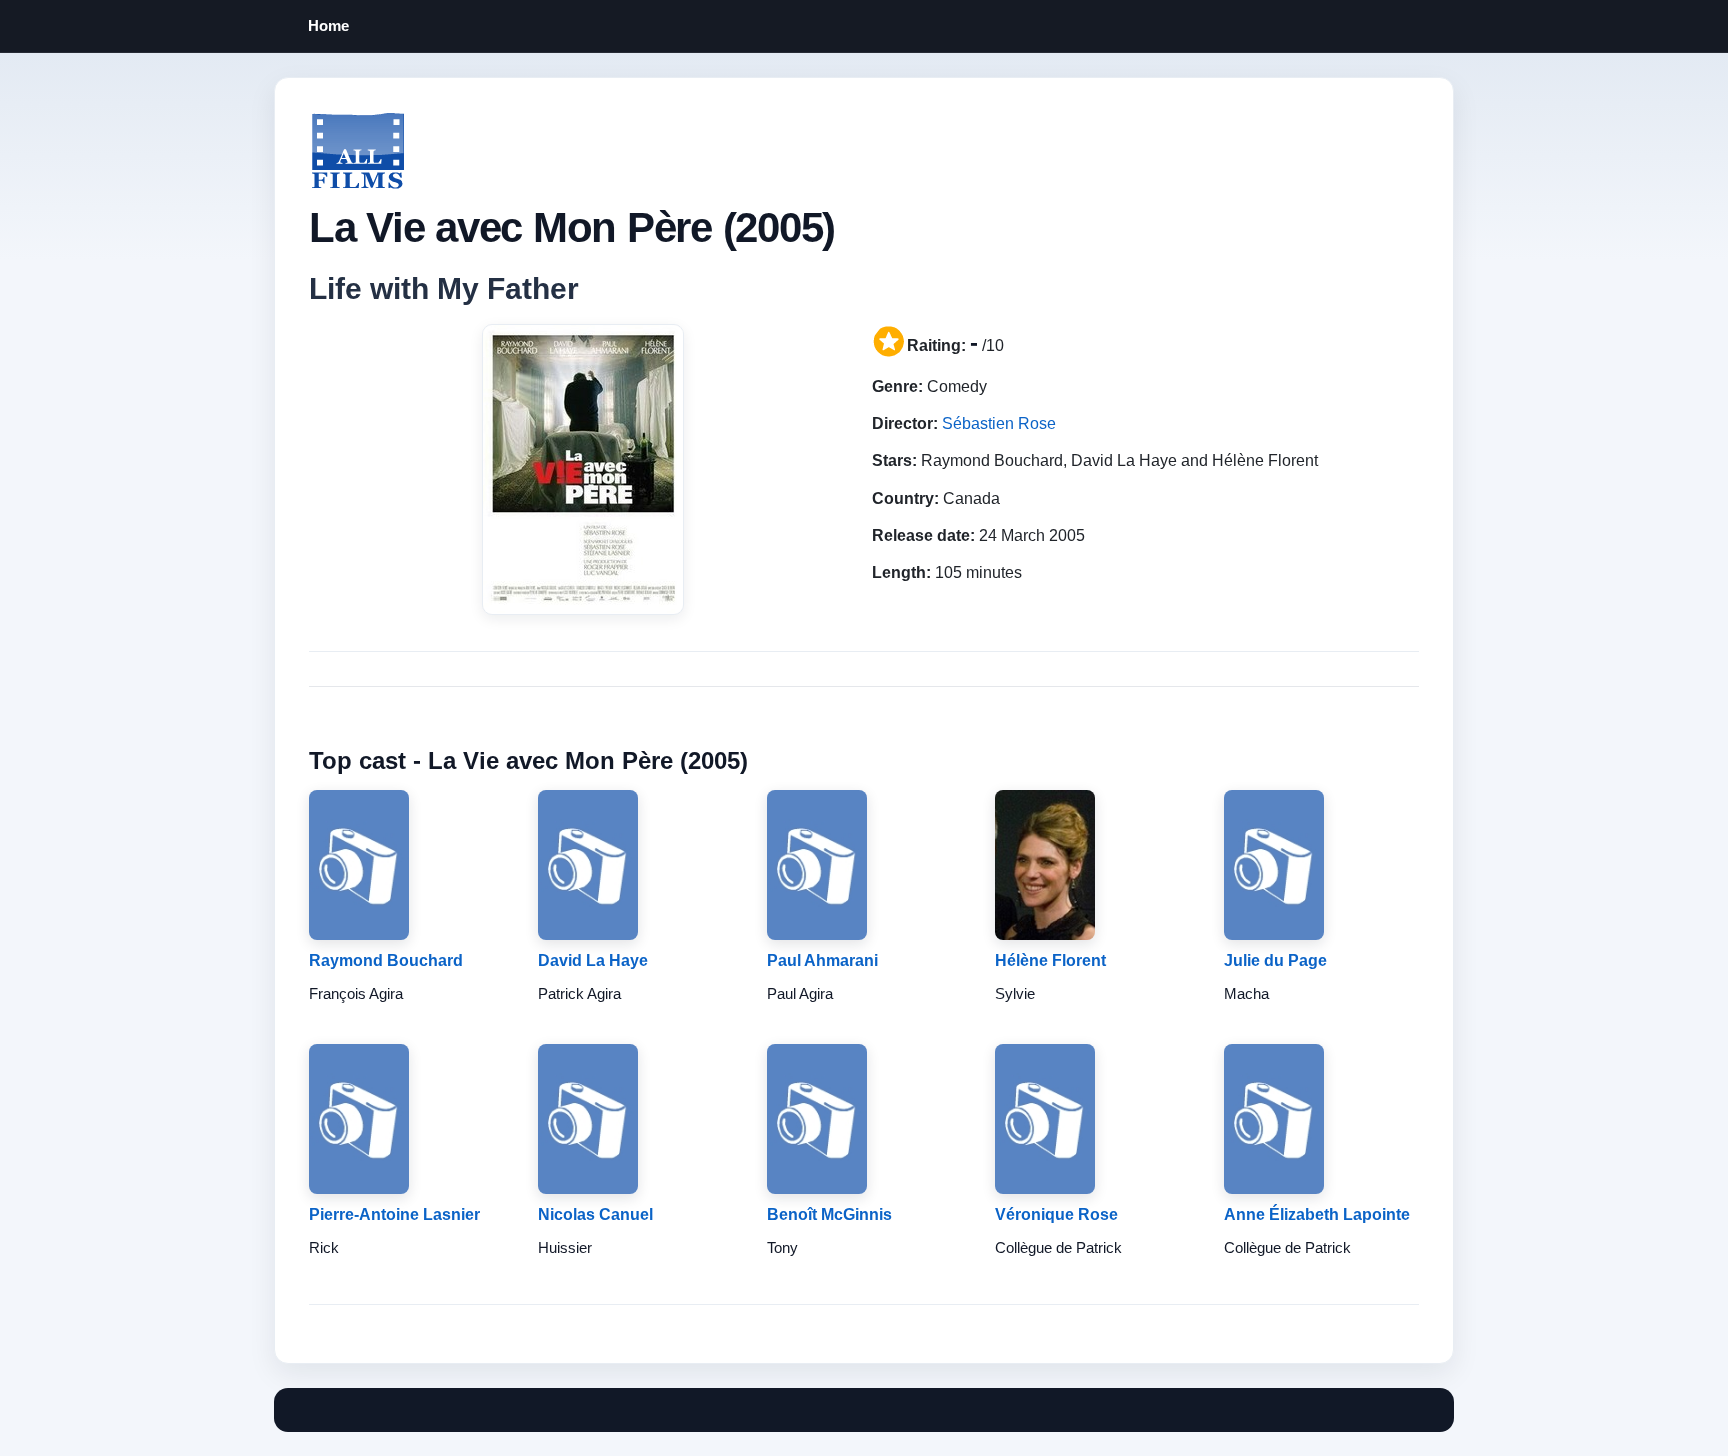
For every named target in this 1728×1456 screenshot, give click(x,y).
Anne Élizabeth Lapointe (1317, 1214)
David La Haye (593, 960)
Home (328, 25)
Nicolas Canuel (595, 1214)
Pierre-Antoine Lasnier (394, 1214)
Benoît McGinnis (829, 1214)
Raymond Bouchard (386, 960)
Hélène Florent (1050, 960)
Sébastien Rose (999, 423)
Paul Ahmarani (822, 960)
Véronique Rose (1056, 1214)
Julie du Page (1275, 960)
